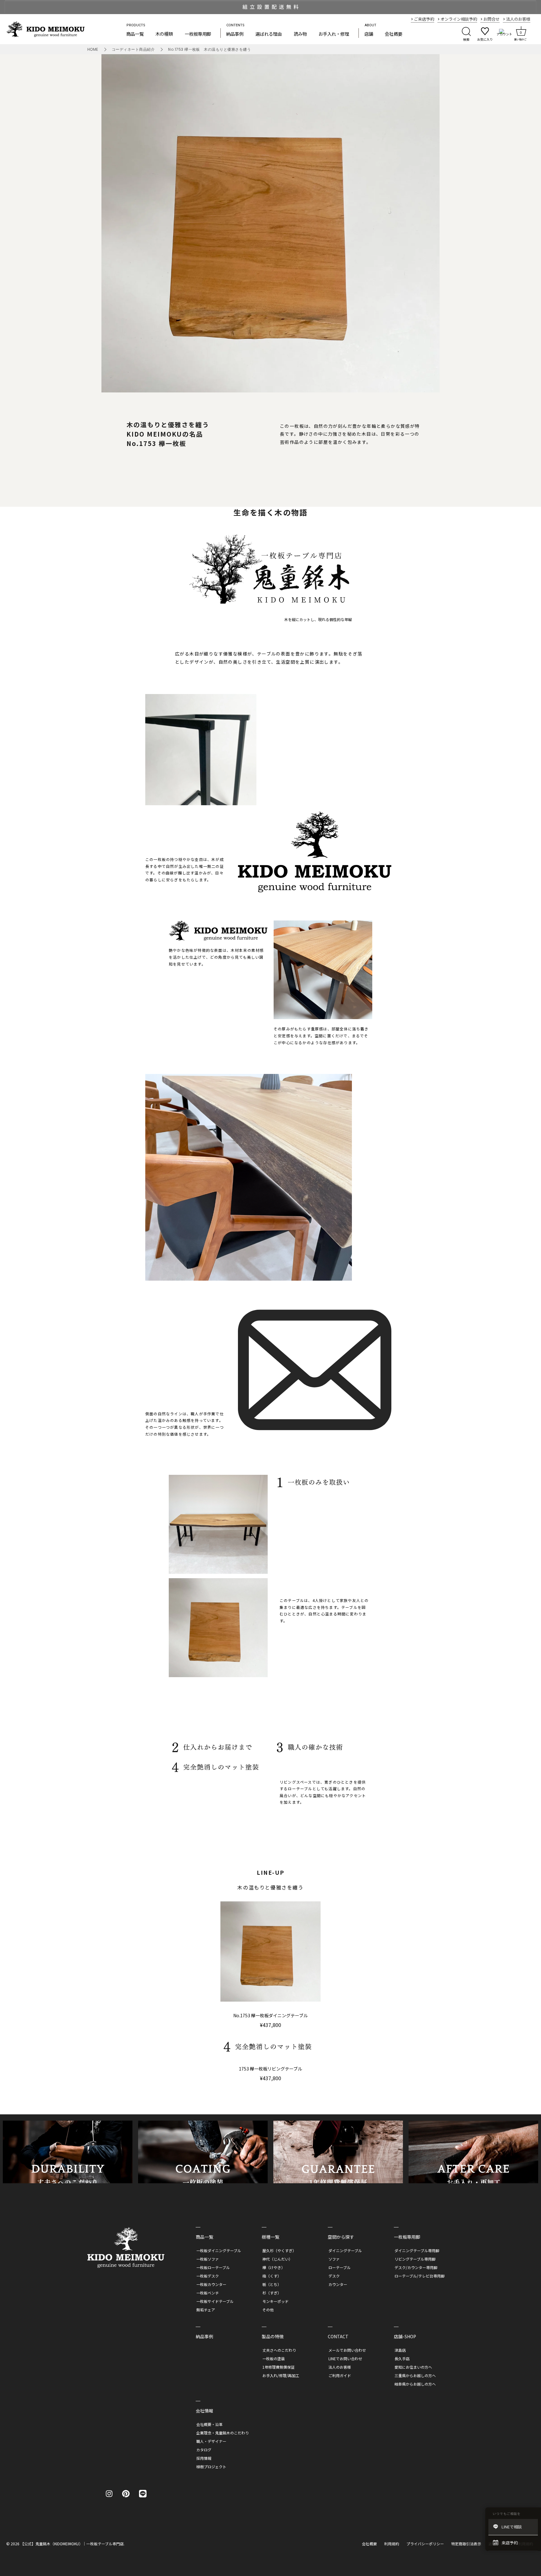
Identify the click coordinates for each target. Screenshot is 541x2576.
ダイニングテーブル (345, 2250)
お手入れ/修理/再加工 (281, 2375)
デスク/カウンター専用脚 (416, 2267)
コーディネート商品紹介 (133, 49)
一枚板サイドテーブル (215, 2301)
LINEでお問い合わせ (345, 2358)
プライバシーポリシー (425, 2544)
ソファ (334, 2259)
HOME (93, 49)
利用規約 (392, 2544)
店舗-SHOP (405, 2336)
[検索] (466, 33)
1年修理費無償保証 (278, 2367)
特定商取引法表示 (466, 2544)
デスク (334, 2276)
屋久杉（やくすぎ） (279, 2250)
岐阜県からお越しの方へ (415, 2384)
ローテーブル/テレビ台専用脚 (420, 2276)
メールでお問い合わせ (347, 2350)
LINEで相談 (512, 2527)
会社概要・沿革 (209, 2424)
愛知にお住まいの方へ (413, 2367)
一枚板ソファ (208, 2259)
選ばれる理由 (269, 34)
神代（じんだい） (277, 2259)
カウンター (338, 2284)
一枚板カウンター (211, 2284)
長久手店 (402, 2358)
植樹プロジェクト (211, 2467)
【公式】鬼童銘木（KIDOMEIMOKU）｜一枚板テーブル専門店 (72, 2544)
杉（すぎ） (272, 2293)
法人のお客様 (340, 2367)
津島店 (400, 2350)
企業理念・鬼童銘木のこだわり (223, 2433)
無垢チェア (206, 2310)
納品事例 (235, 34)
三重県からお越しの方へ (415, 2375)
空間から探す (341, 2237)
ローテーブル (340, 2267)
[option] (270, 7)
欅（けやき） (274, 2267)
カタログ (204, 2450)
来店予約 (510, 2543)
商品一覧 (135, 34)
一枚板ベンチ (208, 2293)
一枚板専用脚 (198, 34)
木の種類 (164, 34)
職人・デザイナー (211, 2441)
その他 (268, 2310)
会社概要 (394, 34)
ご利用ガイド (340, 2375)
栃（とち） (272, 2284)
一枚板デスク (208, 2276)
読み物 (300, 34)
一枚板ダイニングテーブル (219, 2250)
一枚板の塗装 (274, 2358)
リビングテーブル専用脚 (415, 2259)
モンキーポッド (276, 2301)
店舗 (369, 34)
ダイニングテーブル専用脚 (417, 2250)
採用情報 (204, 2458)
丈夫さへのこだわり (279, 2350)
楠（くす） (272, 2276)
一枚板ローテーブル (213, 2267)
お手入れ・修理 (334, 34)
